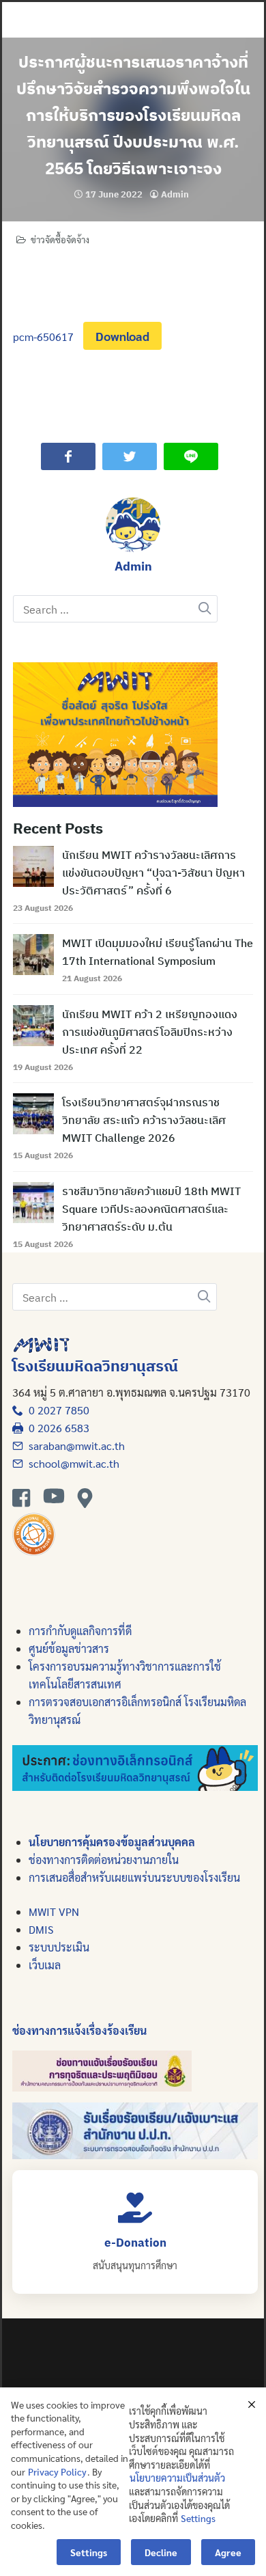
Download (122, 336)
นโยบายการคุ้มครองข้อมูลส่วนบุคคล (112, 1842)
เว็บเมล (45, 1965)
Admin (175, 194)
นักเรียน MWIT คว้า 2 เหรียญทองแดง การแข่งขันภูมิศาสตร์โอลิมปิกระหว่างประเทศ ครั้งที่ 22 (150, 1032)
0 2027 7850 (56, 1410)
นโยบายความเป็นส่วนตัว (177, 2478)
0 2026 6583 (56, 1428)
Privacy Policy (57, 2471)
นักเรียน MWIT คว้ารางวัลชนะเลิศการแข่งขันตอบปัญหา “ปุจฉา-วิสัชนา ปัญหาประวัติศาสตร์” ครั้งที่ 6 (153, 873)
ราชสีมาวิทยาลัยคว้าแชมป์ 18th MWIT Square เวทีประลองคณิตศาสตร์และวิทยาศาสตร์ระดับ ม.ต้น (151, 1209)
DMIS (41, 1929)
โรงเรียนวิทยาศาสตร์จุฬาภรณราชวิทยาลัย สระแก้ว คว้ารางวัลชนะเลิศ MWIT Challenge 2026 (144, 1120)
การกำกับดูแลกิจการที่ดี (80, 1631)
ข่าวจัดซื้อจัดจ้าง (60, 239)
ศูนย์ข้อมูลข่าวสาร (69, 1648)
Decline (161, 2552)
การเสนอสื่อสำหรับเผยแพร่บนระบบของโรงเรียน (134, 1877)
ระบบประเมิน (59, 1947)
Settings (198, 2518)
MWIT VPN (54, 1912)
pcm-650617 (43, 337)
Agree (228, 2552)
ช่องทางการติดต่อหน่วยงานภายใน (104, 1860)
